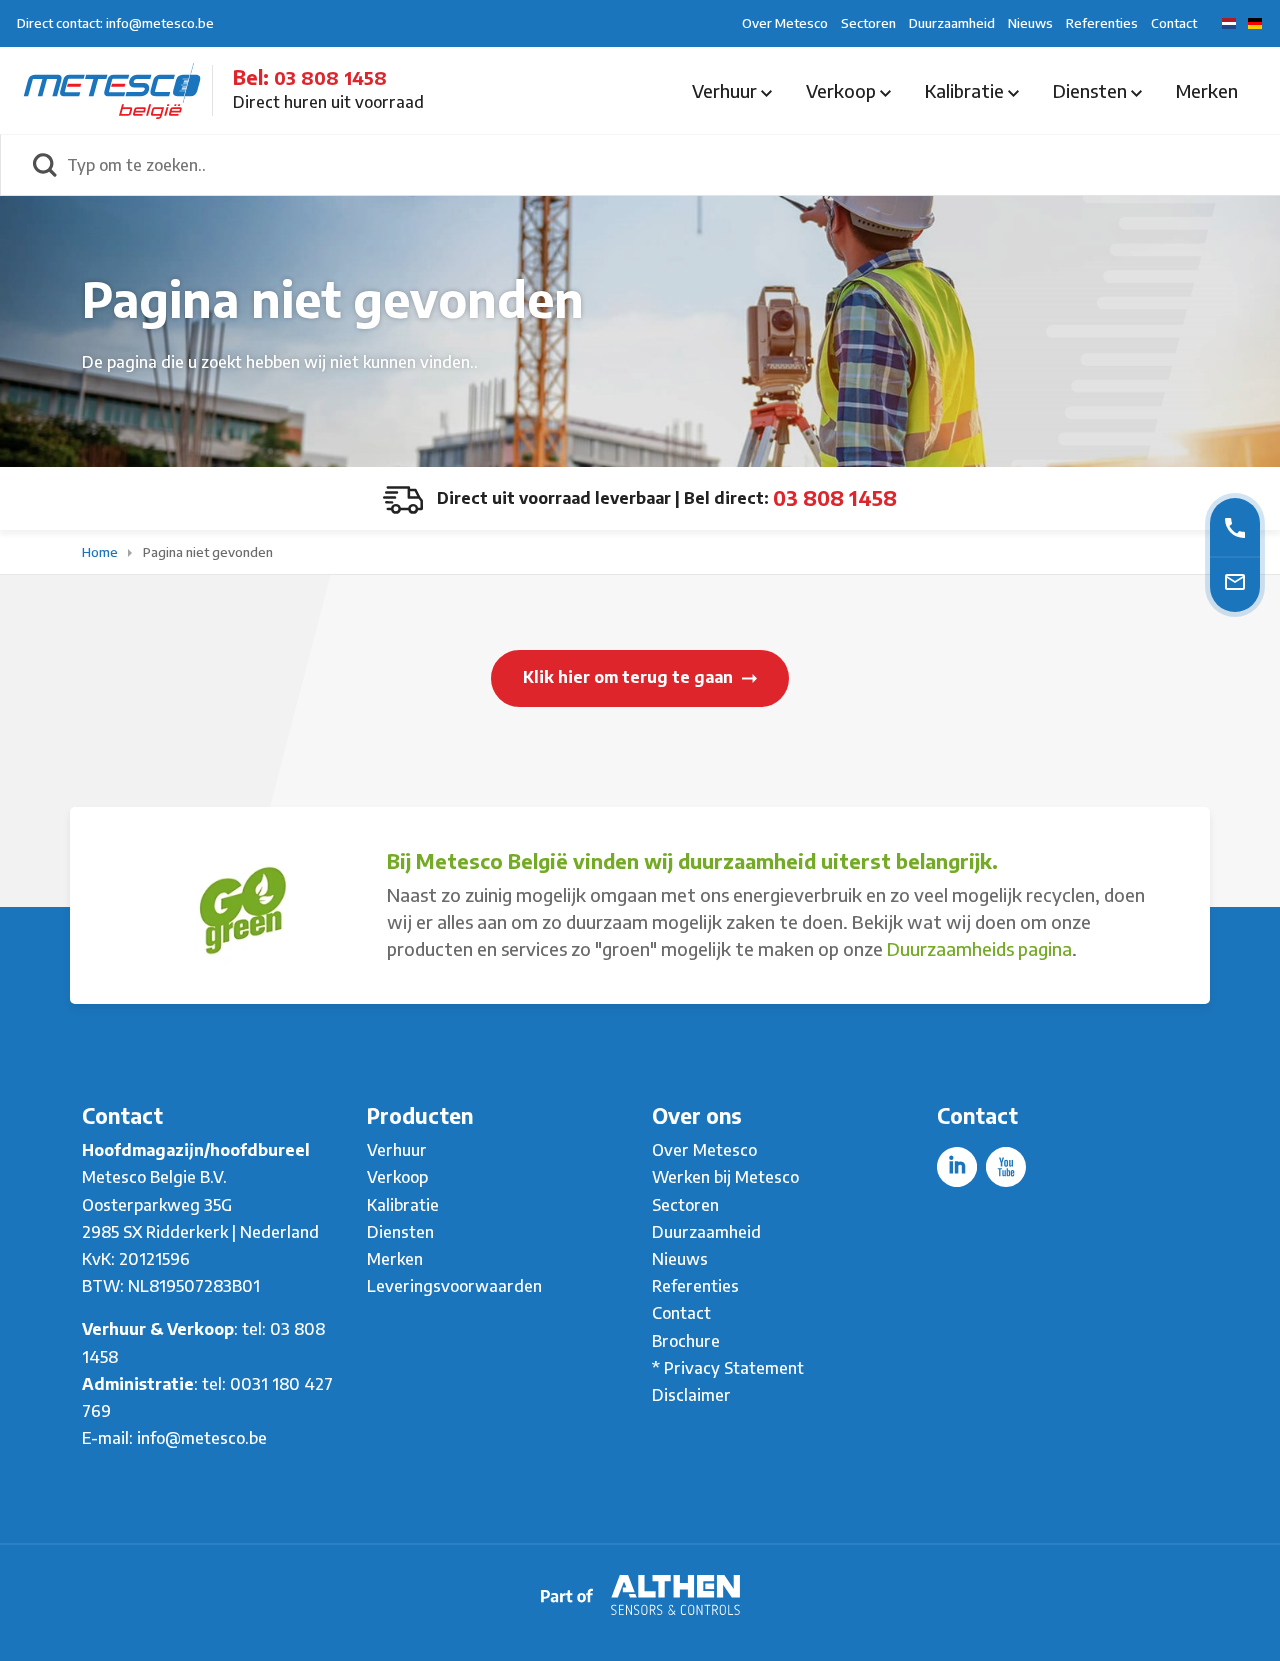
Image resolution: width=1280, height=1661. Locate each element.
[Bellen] (1235, 526)
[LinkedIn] (957, 1167)
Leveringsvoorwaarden (454, 1286)
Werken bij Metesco (725, 1177)
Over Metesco (785, 23)
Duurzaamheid (952, 23)
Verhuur (726, 90)
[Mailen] (1235, 581)
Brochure (686, 1341)
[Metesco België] (112, 89)
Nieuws (1030, 23)
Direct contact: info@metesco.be (115, 23)
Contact (1174, 23)
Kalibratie (966, 90)
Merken (1207, 90)
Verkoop (843, 90)
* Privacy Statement (728, 1368)
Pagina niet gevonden (208, 552)
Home (101, 552)
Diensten (1092, 90)
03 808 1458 (330, 77)
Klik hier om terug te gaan (630, 677)
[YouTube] (1006, 1167)
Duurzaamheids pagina (979, 948)
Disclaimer (691, 1395)
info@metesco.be (202, 1438)
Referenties (1102, 23)
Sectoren (868, 23)
